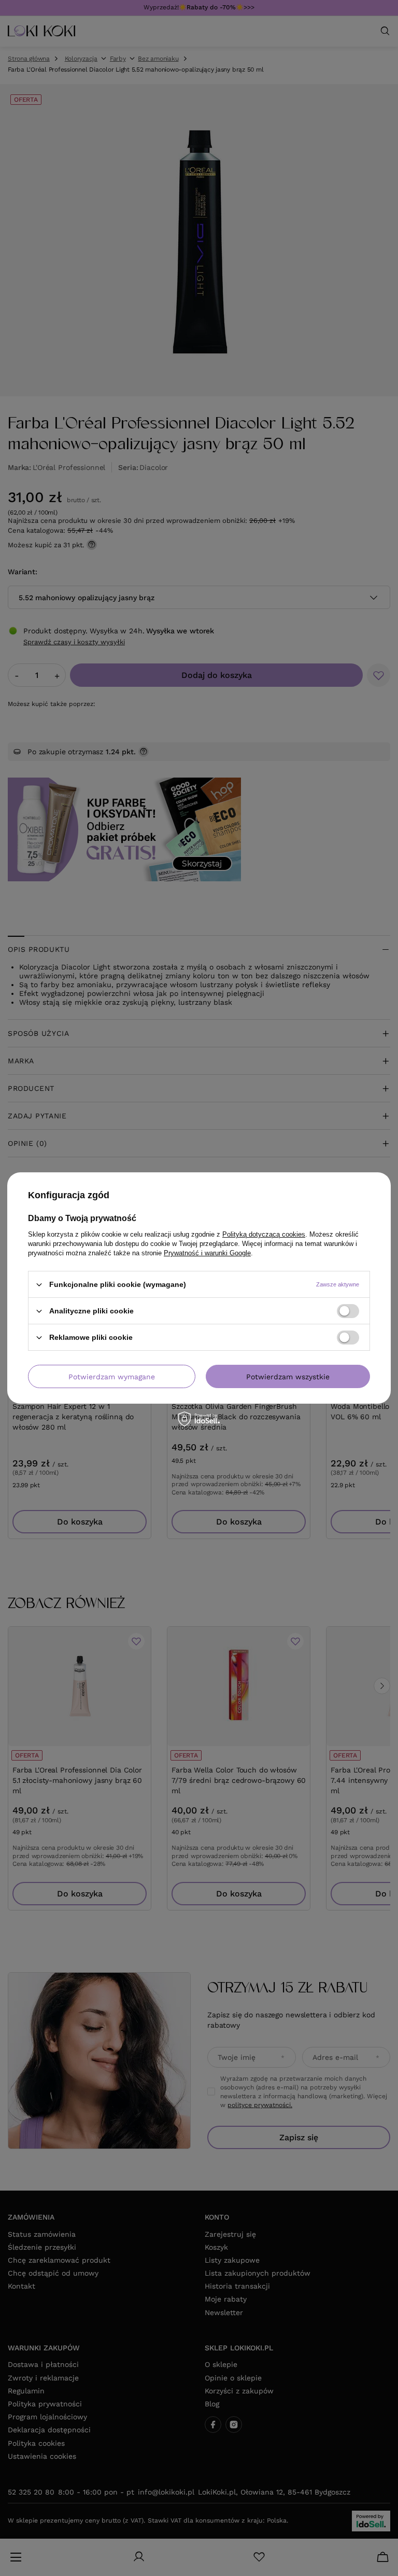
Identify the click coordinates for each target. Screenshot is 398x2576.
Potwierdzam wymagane (112, 1376)
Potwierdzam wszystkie (288, 1376)
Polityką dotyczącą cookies (264, 1234)
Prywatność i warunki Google (207, 1253)
